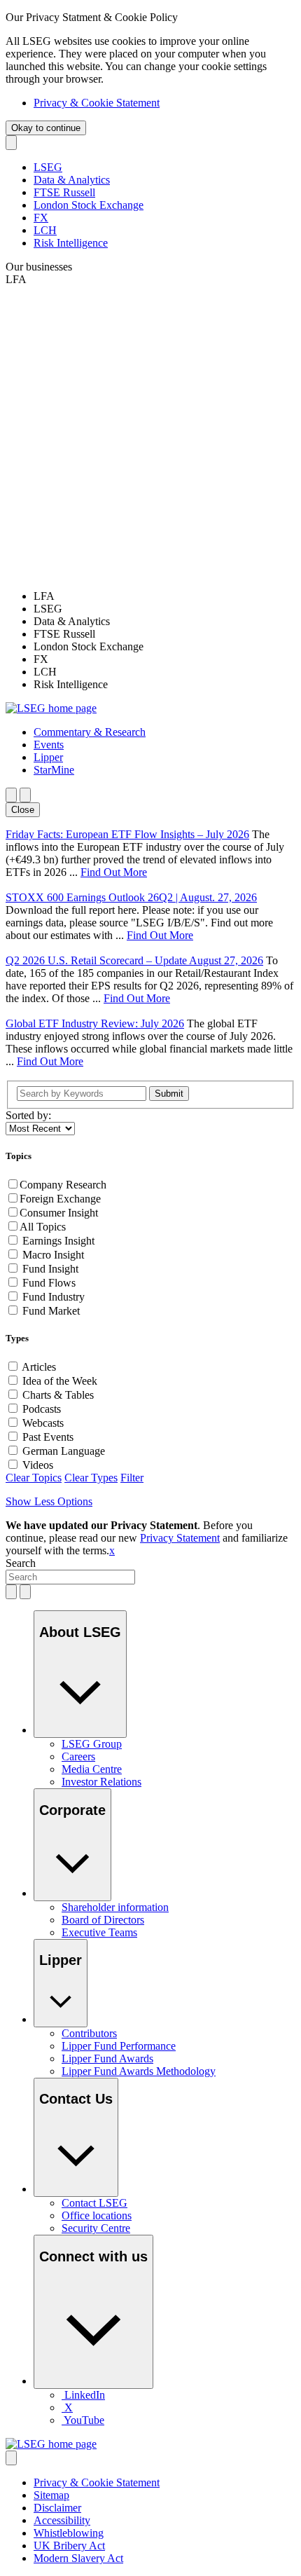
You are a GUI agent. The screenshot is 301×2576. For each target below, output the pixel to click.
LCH (45, 230)
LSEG (48, 167)
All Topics (43, 1227)
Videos (38, 1465)
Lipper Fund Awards (107, 2058)
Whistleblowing (69, 2533)
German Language (64, 1451)
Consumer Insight (59, 1213)
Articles (39, 1367)
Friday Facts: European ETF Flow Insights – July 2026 (127, 834)
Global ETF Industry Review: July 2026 (95, 1023)
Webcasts (43, 1423)
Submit (169, 1094)
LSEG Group (92, 1744)
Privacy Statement (180, 1538)
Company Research (63, 1185)
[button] (90, 732)
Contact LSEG (94, 2203)
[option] (164, 596)
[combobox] (70, 1577)
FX (41, 218)
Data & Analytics (72, 180)
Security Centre (96, 2228)
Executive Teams (99, 1932)
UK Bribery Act (69, 2546)
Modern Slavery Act (78, 2558)
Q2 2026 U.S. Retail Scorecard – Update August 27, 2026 (134, 960)
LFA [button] (16, 279)
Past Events (48, 1437)
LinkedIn (85, 2395)
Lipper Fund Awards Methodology (139, 2071)
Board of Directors (103, 1920)
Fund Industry (54, 1297)
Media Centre (92, 1769)
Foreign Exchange (60, 1199)
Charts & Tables (58, 1395)
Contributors (89, 2033)
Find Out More (114, 872)
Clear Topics (34, 1478)
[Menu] (25, 795)
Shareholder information (115, 1907)
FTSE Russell (64, 192)
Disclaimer (57, 2508)
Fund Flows (49, 1283)
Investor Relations (101, 1782)
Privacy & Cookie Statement (97, 103)
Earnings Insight (58, 1241)
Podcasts (42, 1409)
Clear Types (91, 1478)
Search (21, 1563)
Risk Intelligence (71, 243)
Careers (78, 1756)
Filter (132, 1478)
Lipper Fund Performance (119, 2046)
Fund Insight (50, 1269)
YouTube (84, 2420)
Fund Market (51, 1311)
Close (23, 810)
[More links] (11, 2458)
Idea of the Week (60, 1381)
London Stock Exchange (89, 205)
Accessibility (62, 2520)
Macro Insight (53, 1255)
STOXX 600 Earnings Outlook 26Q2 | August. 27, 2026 (131, 897)
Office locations (97, 2215)
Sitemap (51, 2495)
